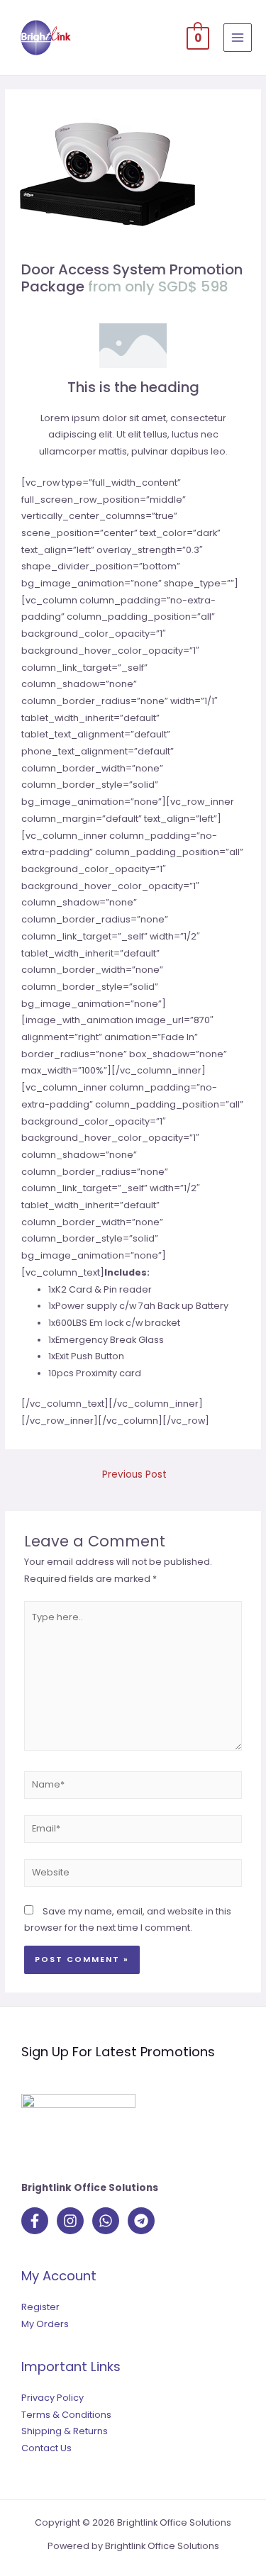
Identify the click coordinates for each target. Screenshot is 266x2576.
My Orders (45, 2324)
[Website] (133, 1876)
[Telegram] (141, 2221)
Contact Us (46, 2448)
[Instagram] (70, 2221)
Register (40, 2307)
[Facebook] (35, 2221)
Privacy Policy (52, 2398)
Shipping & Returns (65, 2431)
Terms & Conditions (66, 2415)
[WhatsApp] (106, 2221)
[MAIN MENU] (238, 38)
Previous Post (134, 1474)
